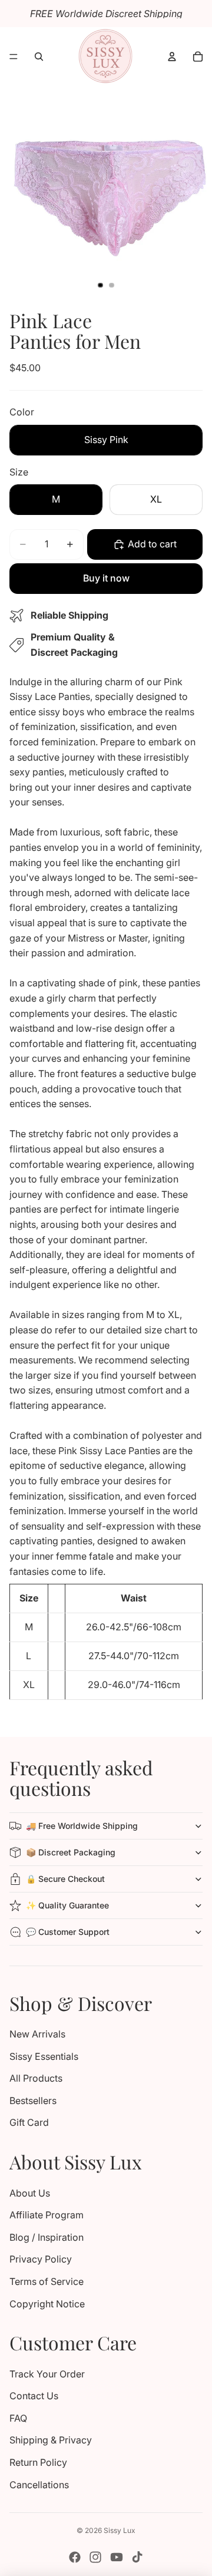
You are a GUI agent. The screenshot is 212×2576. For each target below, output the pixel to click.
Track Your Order (47, 2374)
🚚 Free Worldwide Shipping (82, 1826)
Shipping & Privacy (51, 2440)
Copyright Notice (47, 2304)
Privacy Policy (41, 2259)
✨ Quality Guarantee (67, 1905)
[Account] (172, 57)
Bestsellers (33, 2101)
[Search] (39, 57)
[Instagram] (95, 2557)
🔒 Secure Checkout (65, 1879)
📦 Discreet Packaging (71, 1852)
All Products (36, 2078)
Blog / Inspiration (47, 2237)
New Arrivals (37, 2034)
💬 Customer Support (68, 1932)
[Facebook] (75, 2557)
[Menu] (14, 57)
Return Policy (38, 2462)
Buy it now (106, 578)
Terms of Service (47, 2281)
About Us (30, 2193)
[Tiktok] (137, 2557)
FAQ (18, 2418)
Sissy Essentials (44, 2056)
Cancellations (39, 2485)
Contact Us (34, 2396)
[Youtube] (117, 2557)
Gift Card (29, 2122)
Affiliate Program (47, 2215)
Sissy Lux (120, 2530)
